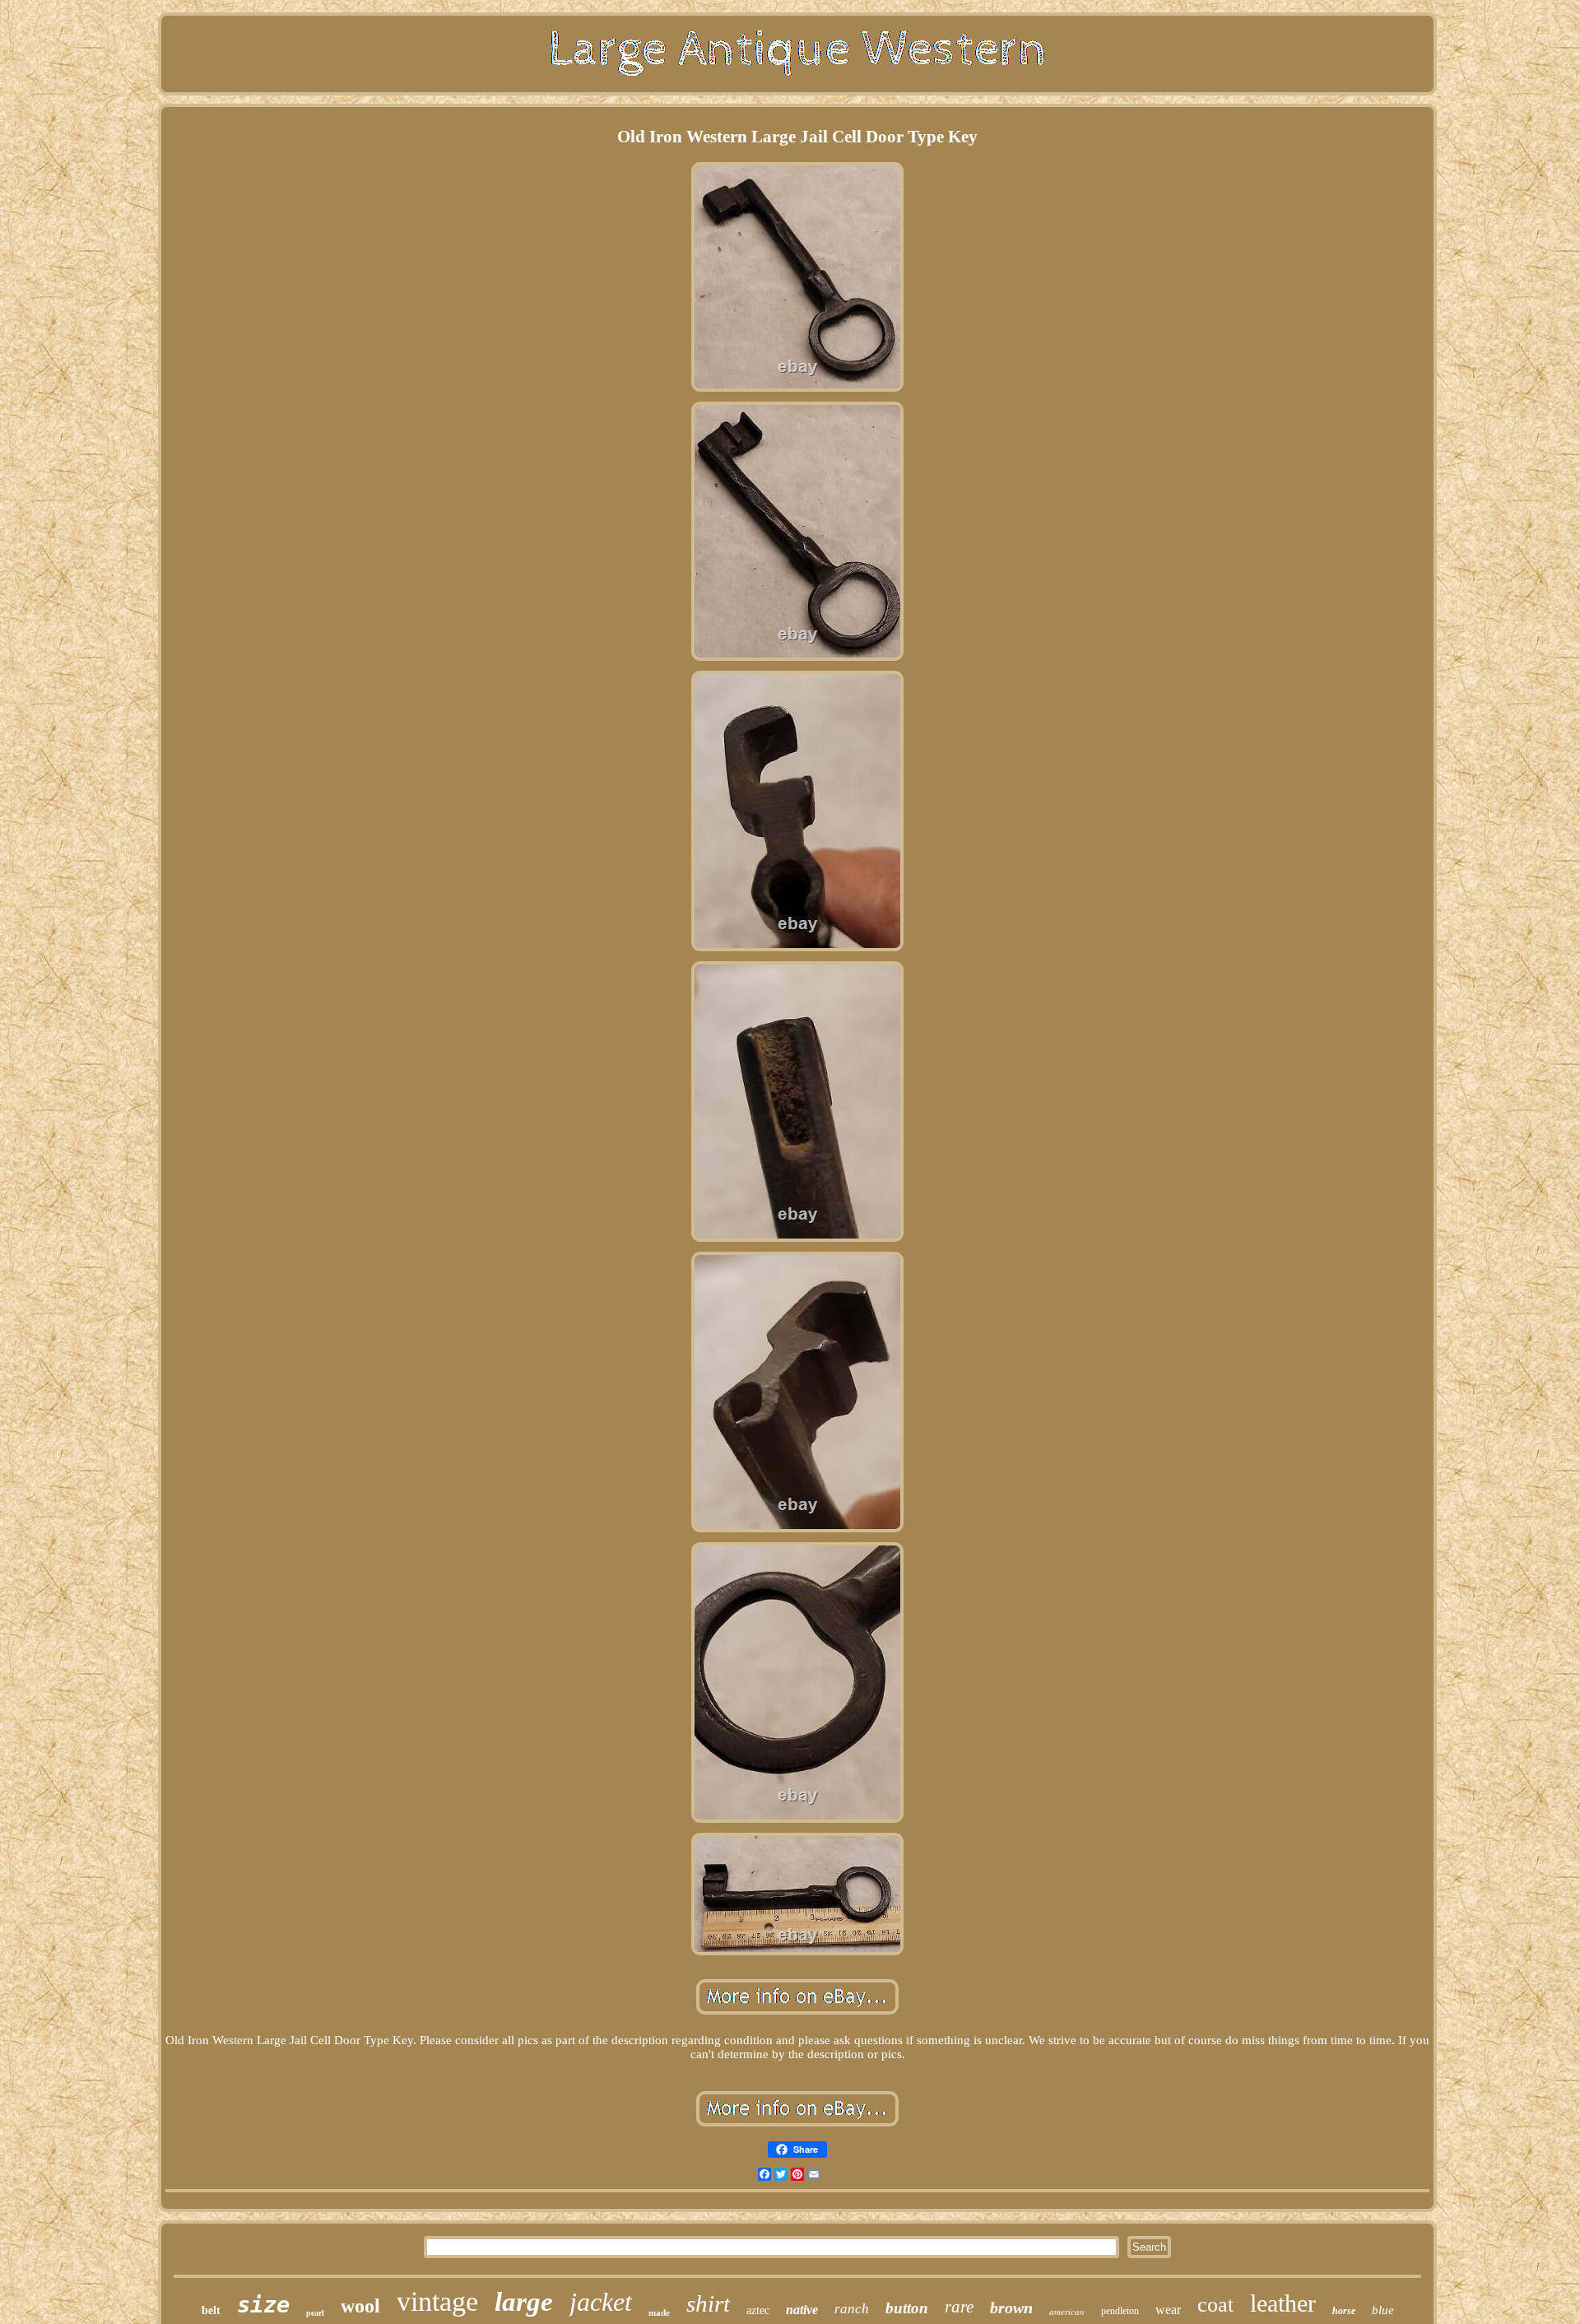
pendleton (1120, 2311)
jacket (601, 2302)
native (802, 2310)
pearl (315, 2313)
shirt (708, 2303)
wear (1168, 2310)
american (1067, 2311)
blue (1383, 2310)
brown (1011, 2308)
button (907, 2308)
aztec (758, 2310)
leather (1283, 2303)
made (659, 2312)
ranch (852, 2309)
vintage (437, 2301)
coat (1215, 2305)
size (263, 2305)
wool (360, 2306)
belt (211, 2310)
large (524, 2302)
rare (959, 2307)
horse (1344, 2311)
